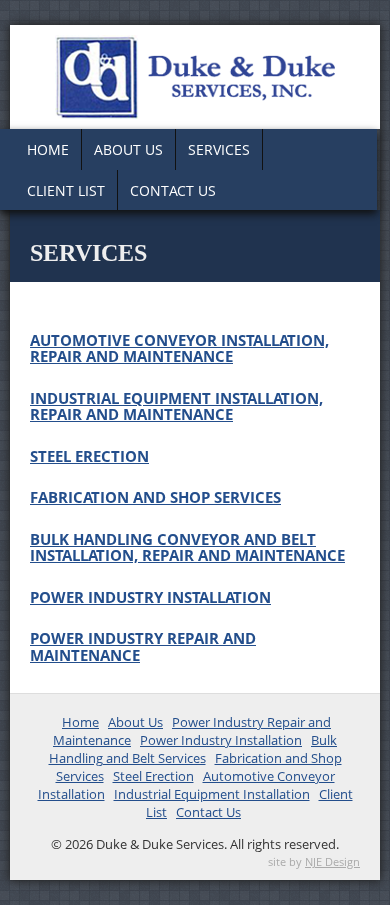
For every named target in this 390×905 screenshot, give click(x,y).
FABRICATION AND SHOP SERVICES (155, 497)
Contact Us (173, 190)
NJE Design (332, 861)
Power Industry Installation (221, 740)
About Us (128, 149)
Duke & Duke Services (195, 77)
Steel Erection (153, 776)
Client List (66, 190)
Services (219, 149)
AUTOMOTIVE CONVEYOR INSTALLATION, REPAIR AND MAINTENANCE (179, 348)
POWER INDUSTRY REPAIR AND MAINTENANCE (143, 646)
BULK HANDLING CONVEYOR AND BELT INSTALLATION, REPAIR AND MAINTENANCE (187, 547)
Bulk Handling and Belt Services (193, 749)
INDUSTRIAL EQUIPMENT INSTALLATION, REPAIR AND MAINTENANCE (176, 406)
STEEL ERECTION (89, 456)
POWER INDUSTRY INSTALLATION (150, 597)
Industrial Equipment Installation (212, 794)
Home (48, 149)
